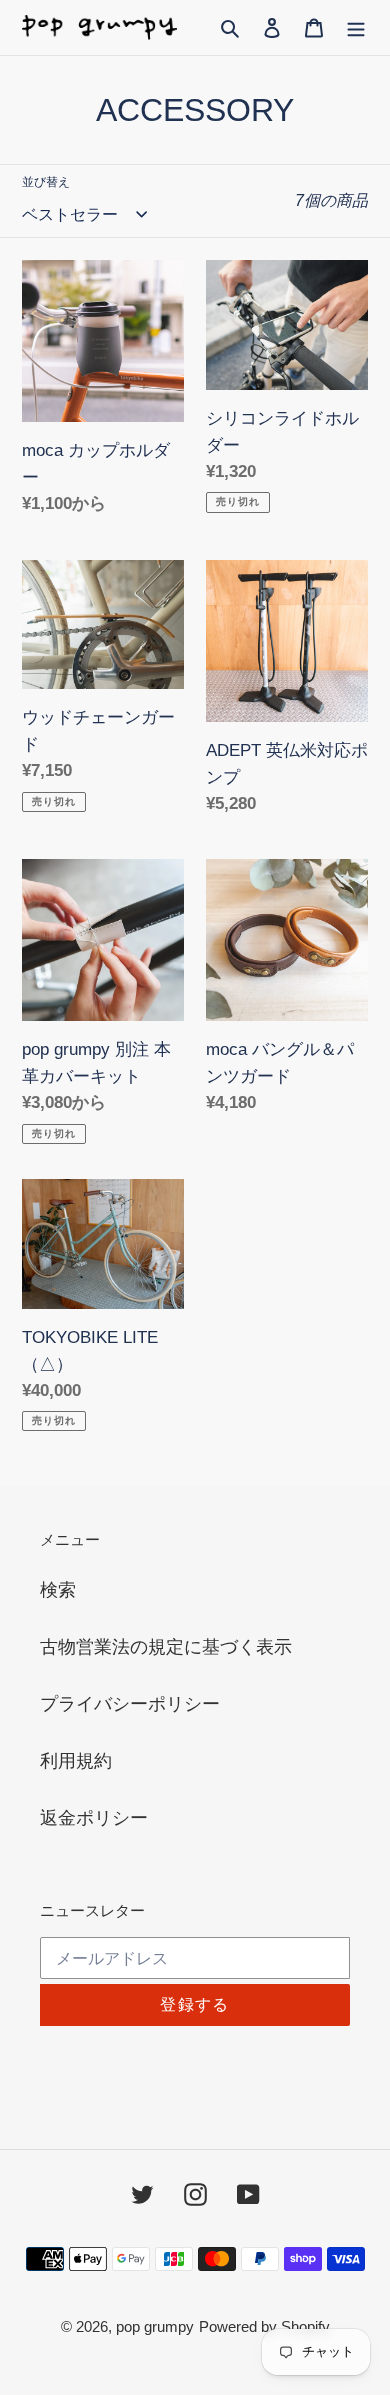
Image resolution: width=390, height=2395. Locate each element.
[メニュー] (356, 27)
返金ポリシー (94, 1818)
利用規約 (76, 1761)
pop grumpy (155, 2326)
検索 (58, 1590)
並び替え (46, 182)
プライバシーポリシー (130, 1704)
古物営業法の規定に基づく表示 (166, 1647)
